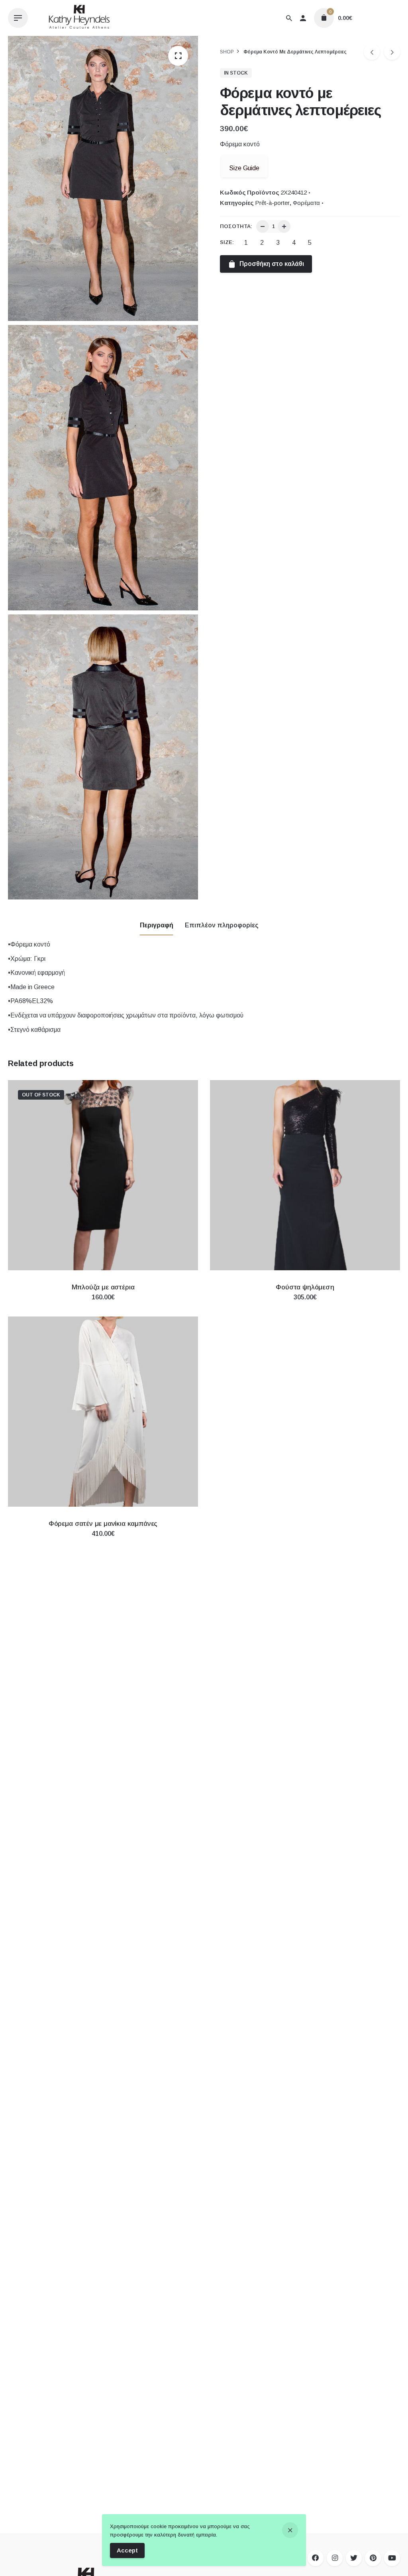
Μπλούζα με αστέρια (103, 1287)
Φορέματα (306, 203)
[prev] (372, 52)
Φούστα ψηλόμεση (305, 1287)
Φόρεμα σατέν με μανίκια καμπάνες (103, 1524)
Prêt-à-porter (272, 203)
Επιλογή (103, 1305)
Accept (127, 2550)
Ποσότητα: (236, 226)
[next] (392, 52)
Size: (227, 242)
